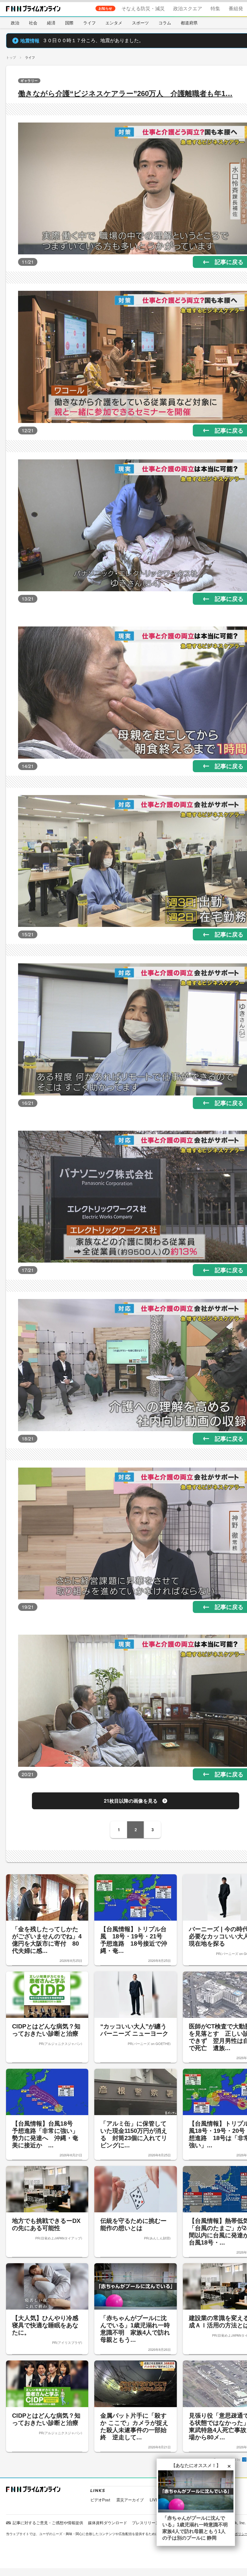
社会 (33, 23)
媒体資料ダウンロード (108, 2523)
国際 (69, 23)
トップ (11, 57)
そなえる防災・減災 (143, 8)
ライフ (89, 23)
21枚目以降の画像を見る (131, 1801)
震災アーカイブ (130, 2500)
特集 (215, 8)
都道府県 (189, 23)
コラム (165, 23)
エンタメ (114, 23)
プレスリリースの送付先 (153, 2523)
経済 (51, 23)
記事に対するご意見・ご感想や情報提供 (48, 2523)
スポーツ (140, 23)
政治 (15, 23)
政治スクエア (188, 8)
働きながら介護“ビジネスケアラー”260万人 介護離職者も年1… (125, 93)
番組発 (236, 8)
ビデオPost (100, 2500)
